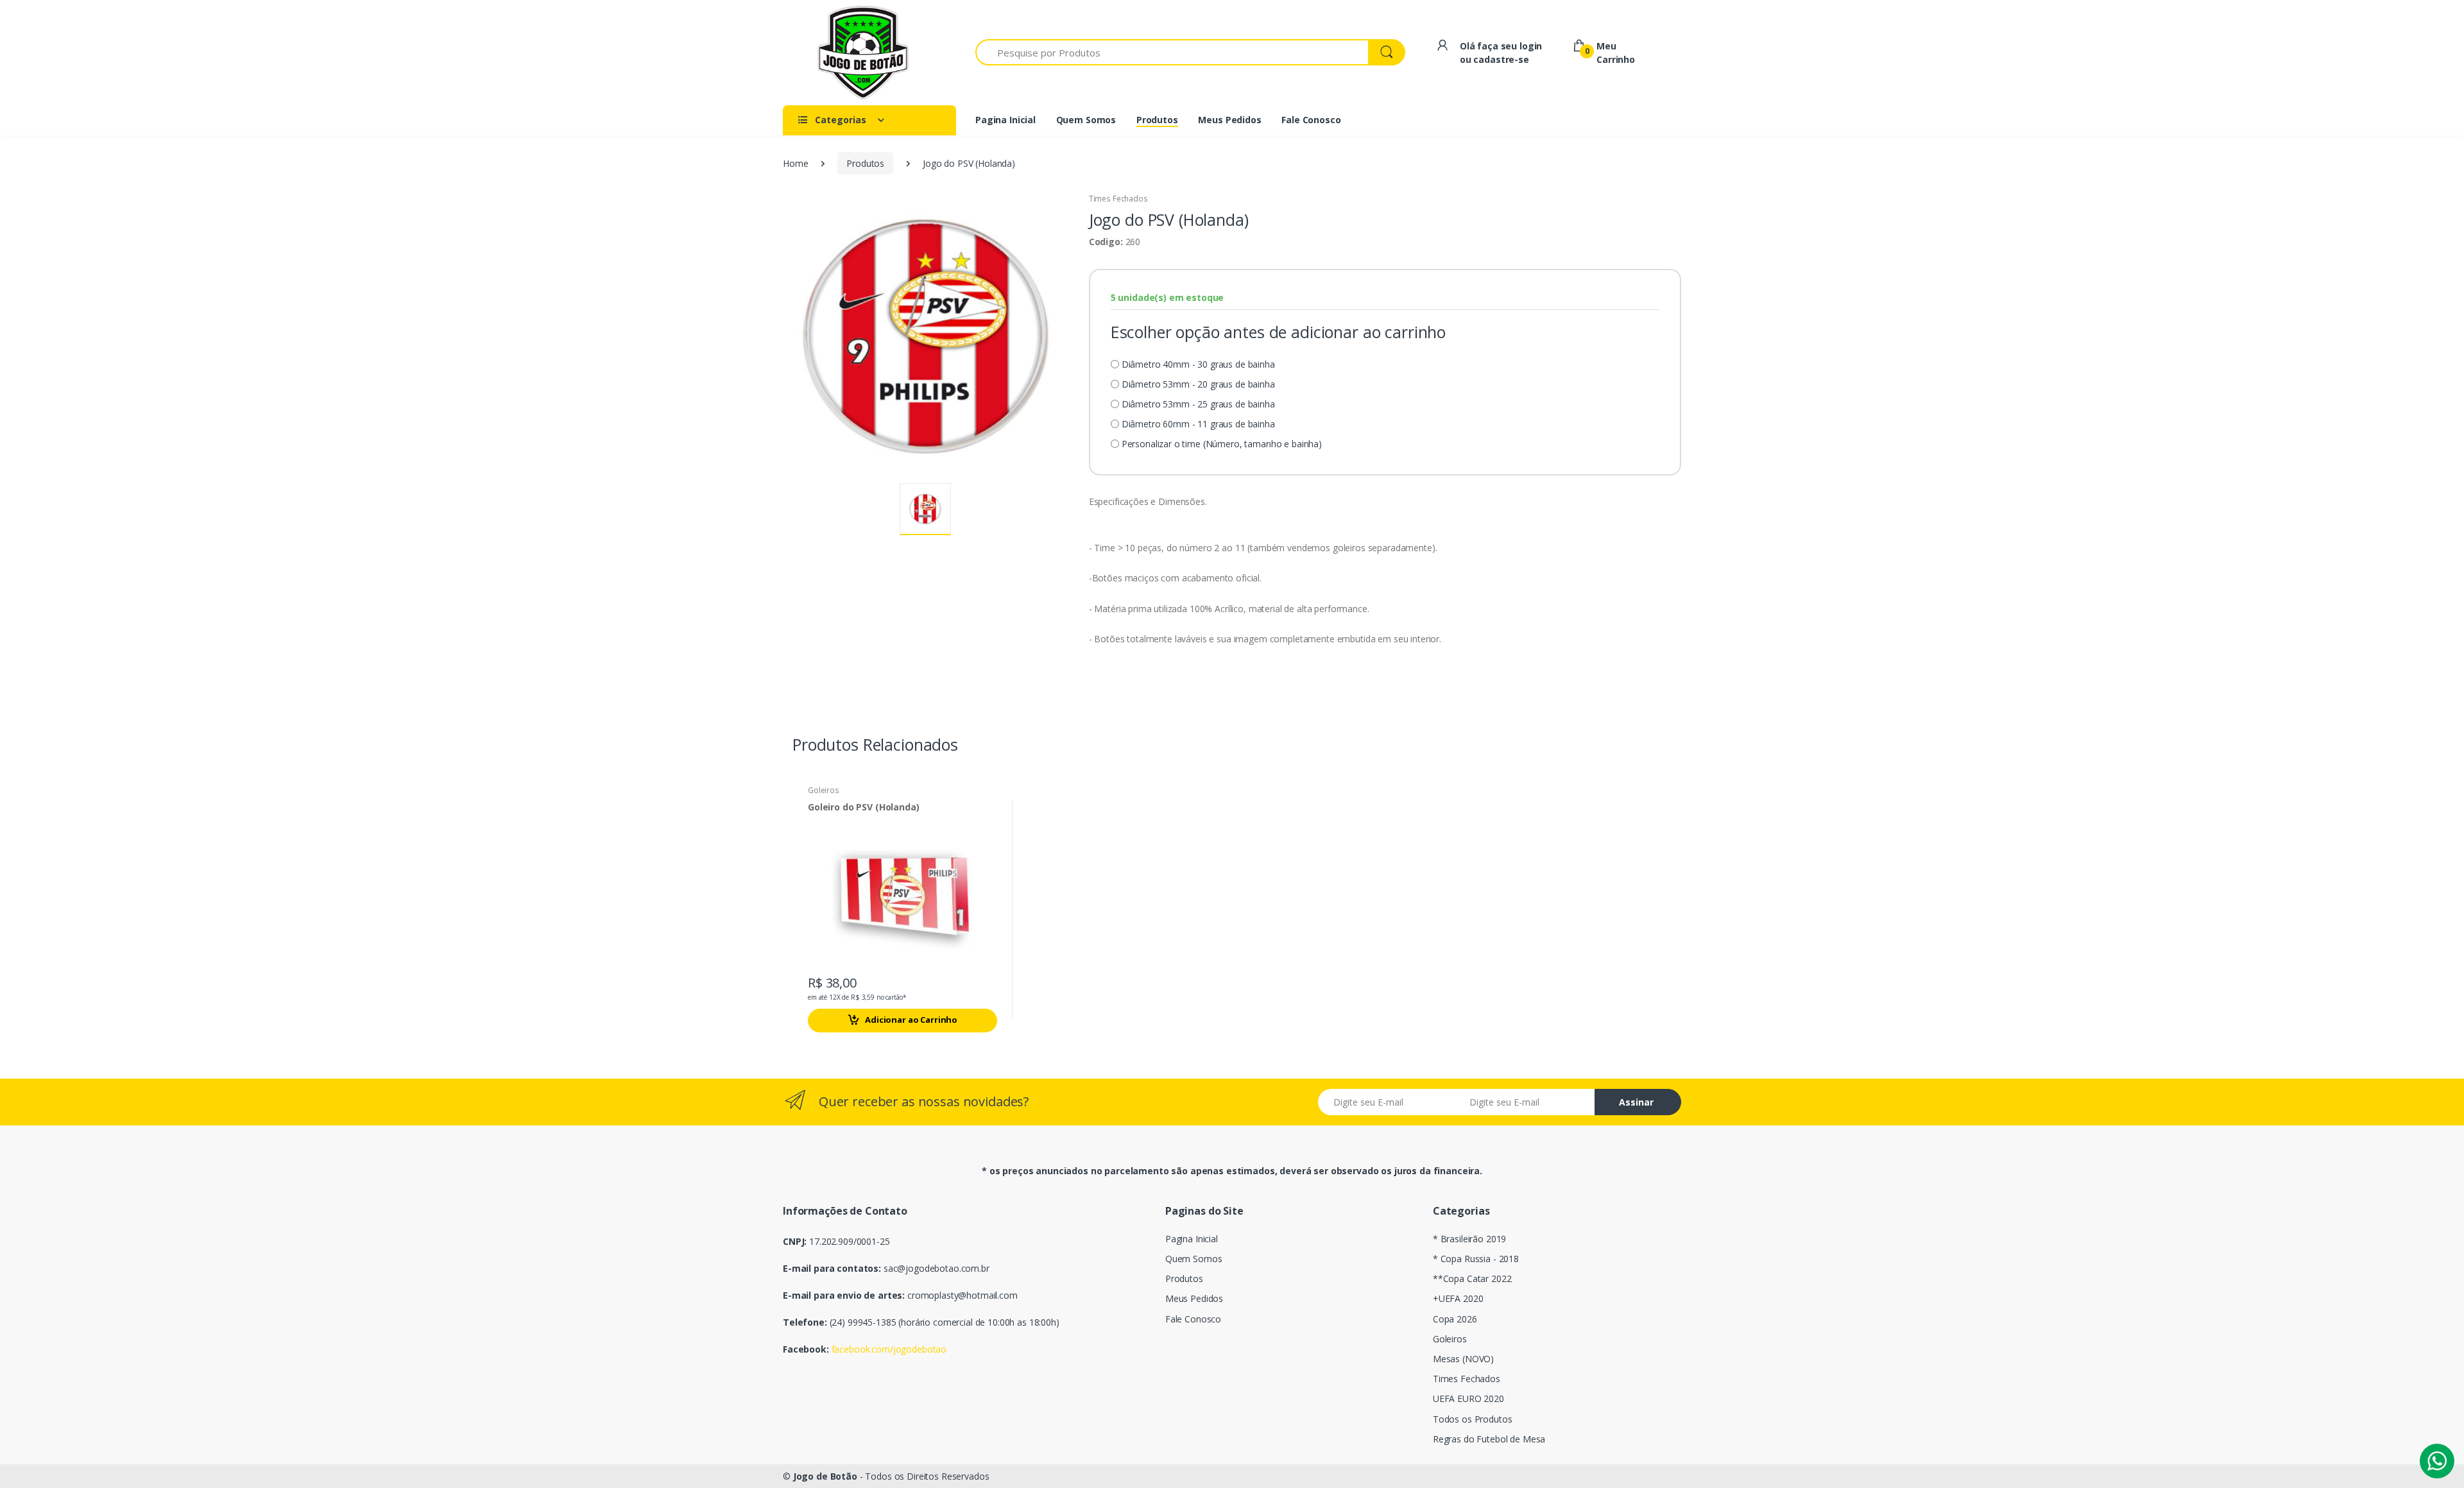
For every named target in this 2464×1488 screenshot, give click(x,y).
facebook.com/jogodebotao (889, 1349)
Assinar (1636, 1102)
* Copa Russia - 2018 (1476, 1259)
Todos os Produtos (1473, 1419)
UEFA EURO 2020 (1468, 1398)
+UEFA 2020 (1458, 1298)
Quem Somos (1194, 1259)
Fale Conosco (1193, 1319)
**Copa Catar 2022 (1472, 1278)
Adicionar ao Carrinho (911, 1020)
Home (795, 163)
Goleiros (824, 790)
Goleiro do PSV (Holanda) (864, 807)
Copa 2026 (1455, 1319)
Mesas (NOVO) (1463, 1359)
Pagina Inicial (1192, 1239)
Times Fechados (1118, 199)
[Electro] (863, 53)
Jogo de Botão (825, 1476)
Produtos (865, 163)
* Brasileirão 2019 (1469, 1239)
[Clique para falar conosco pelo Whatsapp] (2437, 1461)
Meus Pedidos (1194, 1298)
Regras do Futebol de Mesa (1489, 1439)
